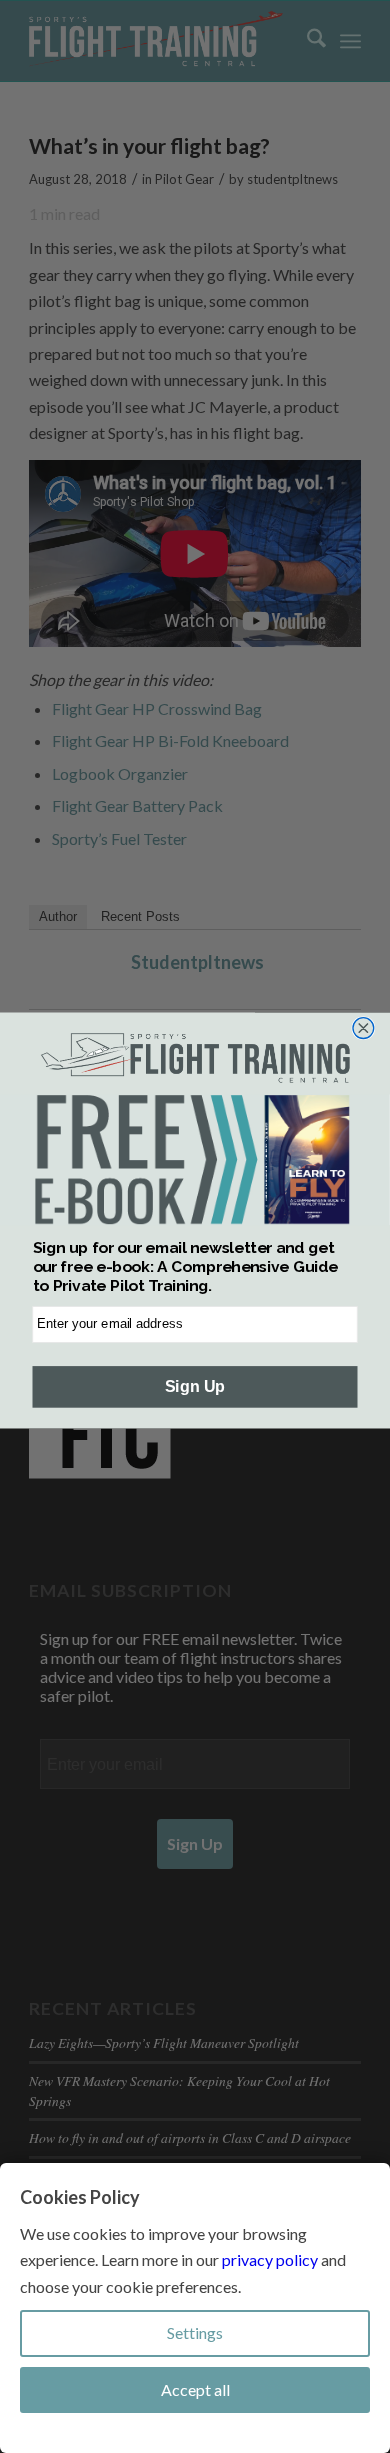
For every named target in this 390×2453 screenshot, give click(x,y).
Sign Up (195, 1386)
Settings (195, 2332)
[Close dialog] (363, 1027)
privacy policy (270, 2259)
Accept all (195, 2389)
